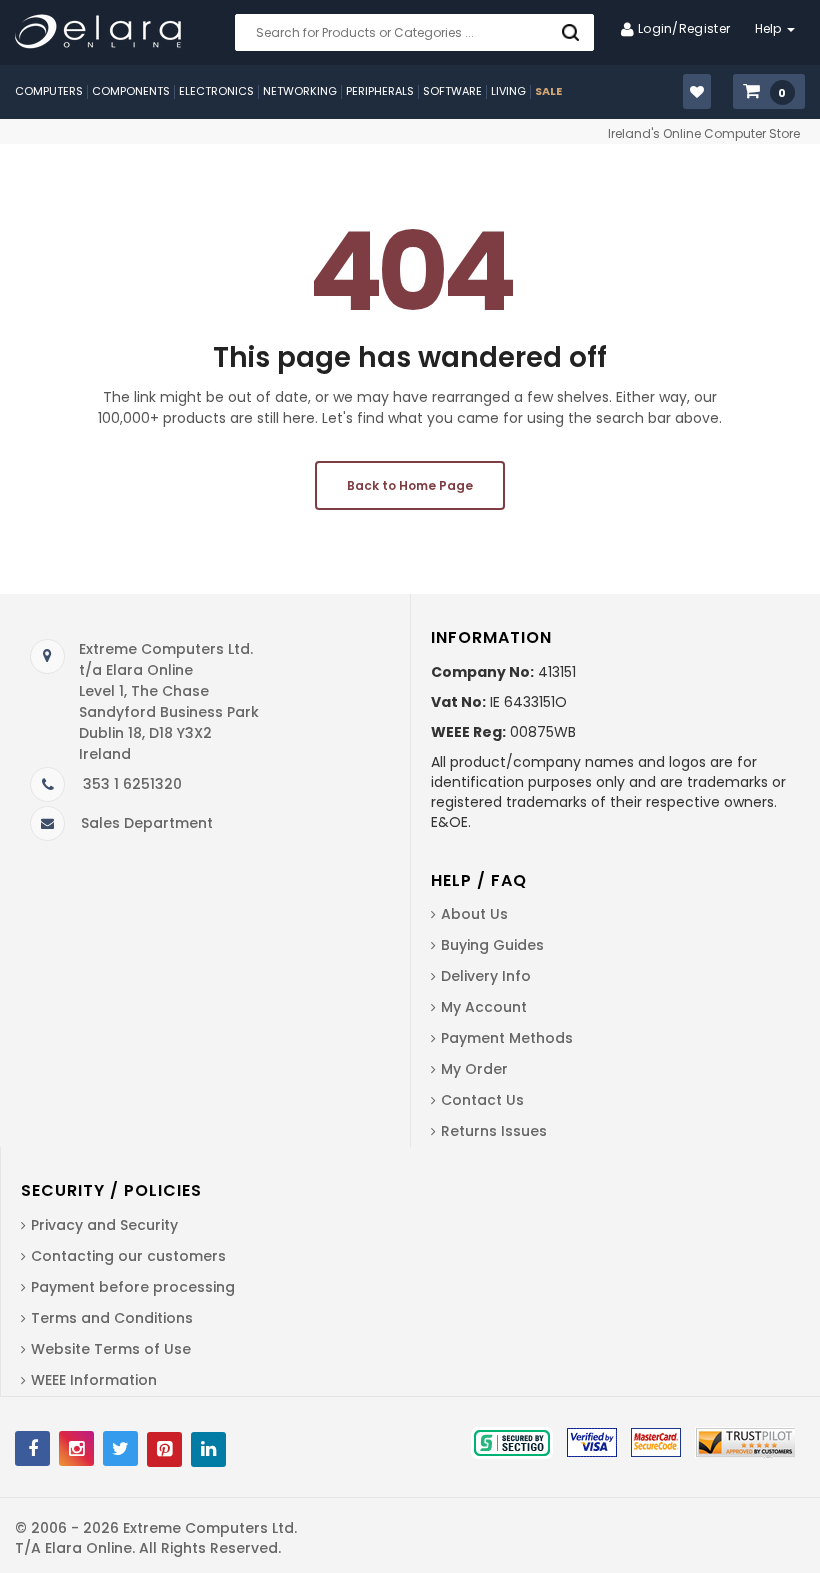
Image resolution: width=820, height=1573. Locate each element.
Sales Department (147, 823)
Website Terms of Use (111, 1349)
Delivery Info (486, 976)
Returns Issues (494, 1131)
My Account (484, 1007)
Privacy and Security (104, 1225)
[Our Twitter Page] (120, 1448)
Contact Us (482, 1100)
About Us (474, 914)
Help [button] (770, 28)
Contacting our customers (128, 1256)
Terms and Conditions (112, 1318)
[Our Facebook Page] (32, 1448)
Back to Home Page (410, 485)
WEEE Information (94, 1380)
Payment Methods (507, 1038)
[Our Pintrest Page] (164, 1449)
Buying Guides (492, 945)
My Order (474, 1069)
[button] (769, 92)
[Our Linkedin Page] (208, 1449)
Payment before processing (133, 1287)
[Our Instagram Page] (76, 1448)
